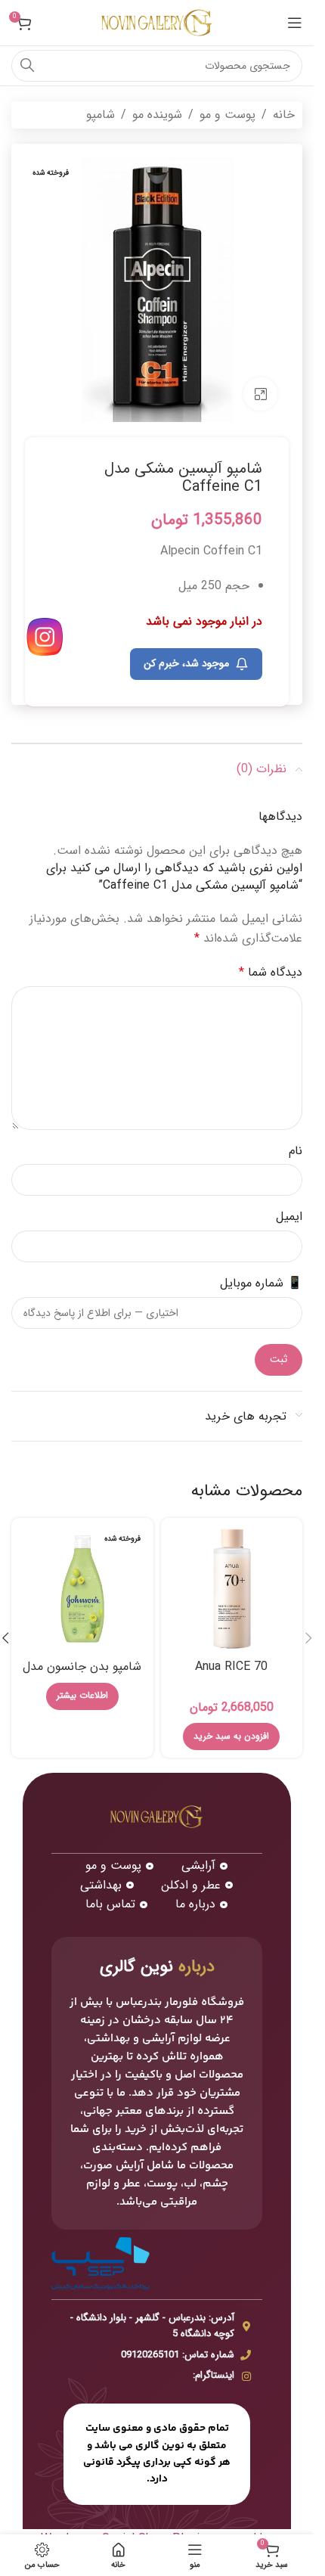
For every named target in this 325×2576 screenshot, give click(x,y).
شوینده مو (157, 115)
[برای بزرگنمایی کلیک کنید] (260, 394)
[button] (231, 1736)
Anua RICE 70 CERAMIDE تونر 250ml (231, 1675)
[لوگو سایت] (157, 22)
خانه (284, 115)
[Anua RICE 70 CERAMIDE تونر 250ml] (232, 1589)
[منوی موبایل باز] (295, 23)
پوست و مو (227, 115)
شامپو (101, 115)
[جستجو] (27, 66)
